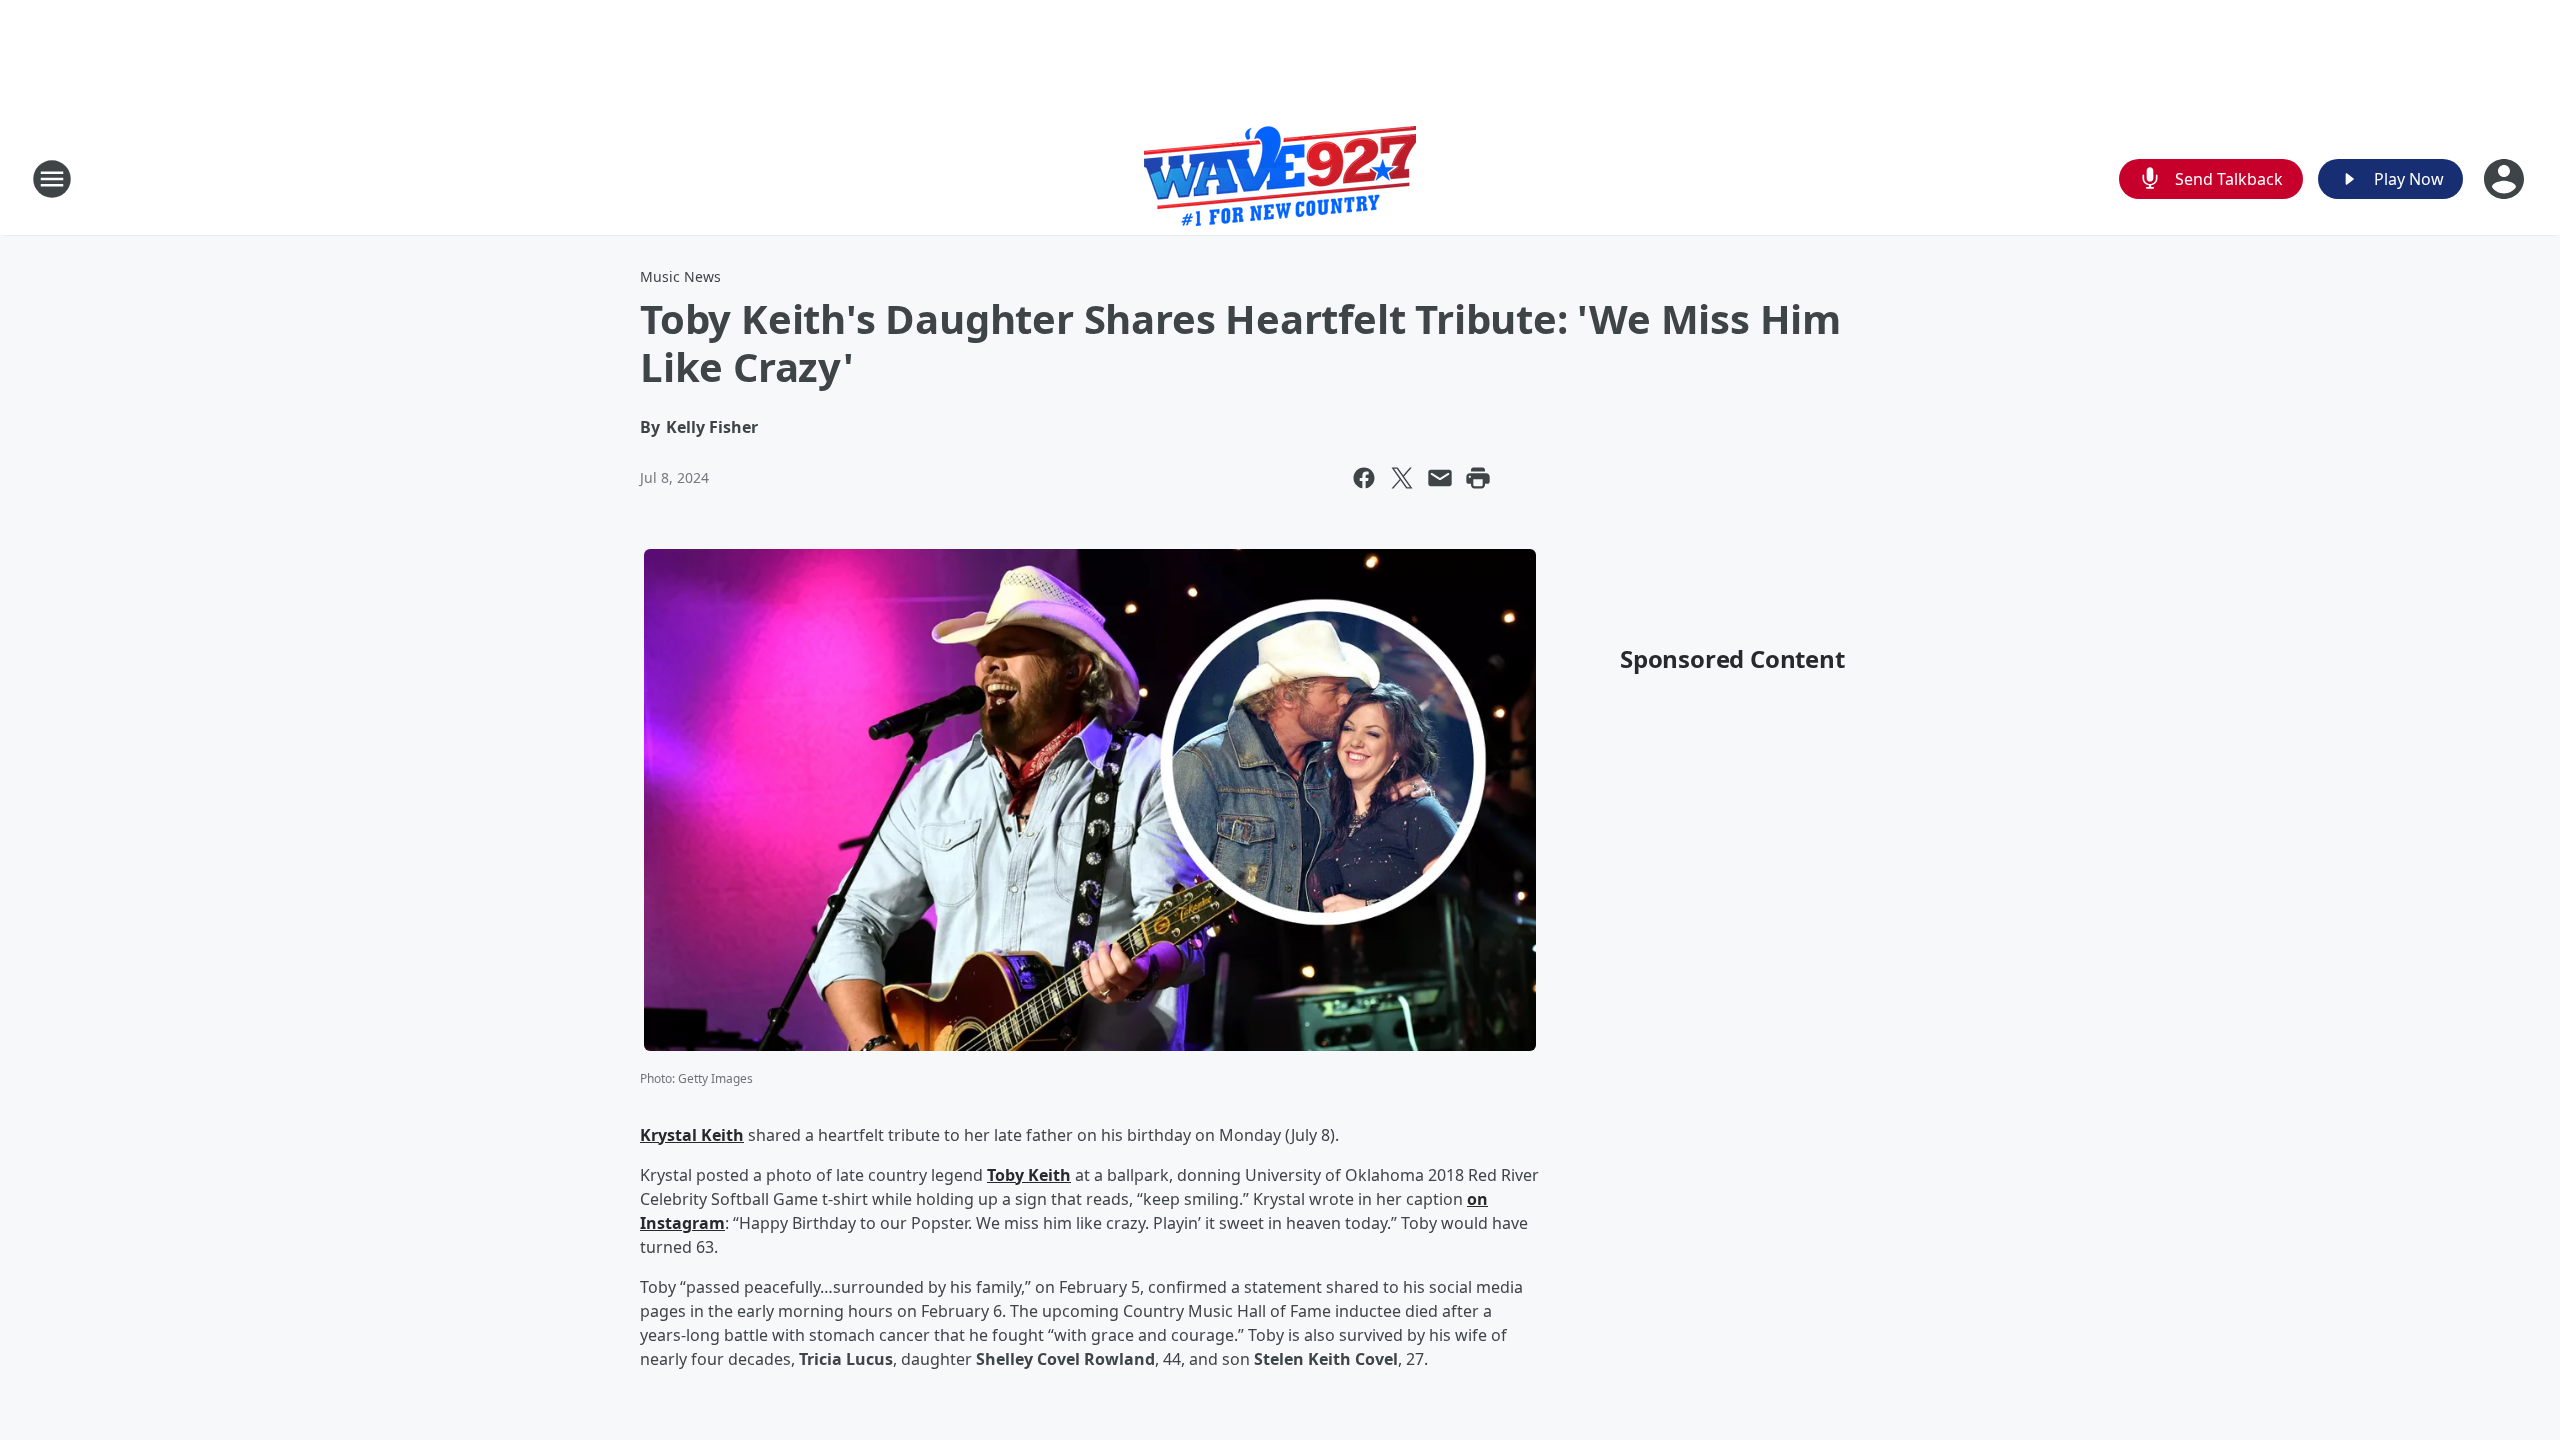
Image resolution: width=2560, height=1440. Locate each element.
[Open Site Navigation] (52, 179)
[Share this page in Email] (1440, 478)
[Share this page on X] (1402, 478)
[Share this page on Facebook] (1364, 478)
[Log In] (2506, 179)
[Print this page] (1478, 478)
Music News (680, 276)
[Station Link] (1280, 178)
